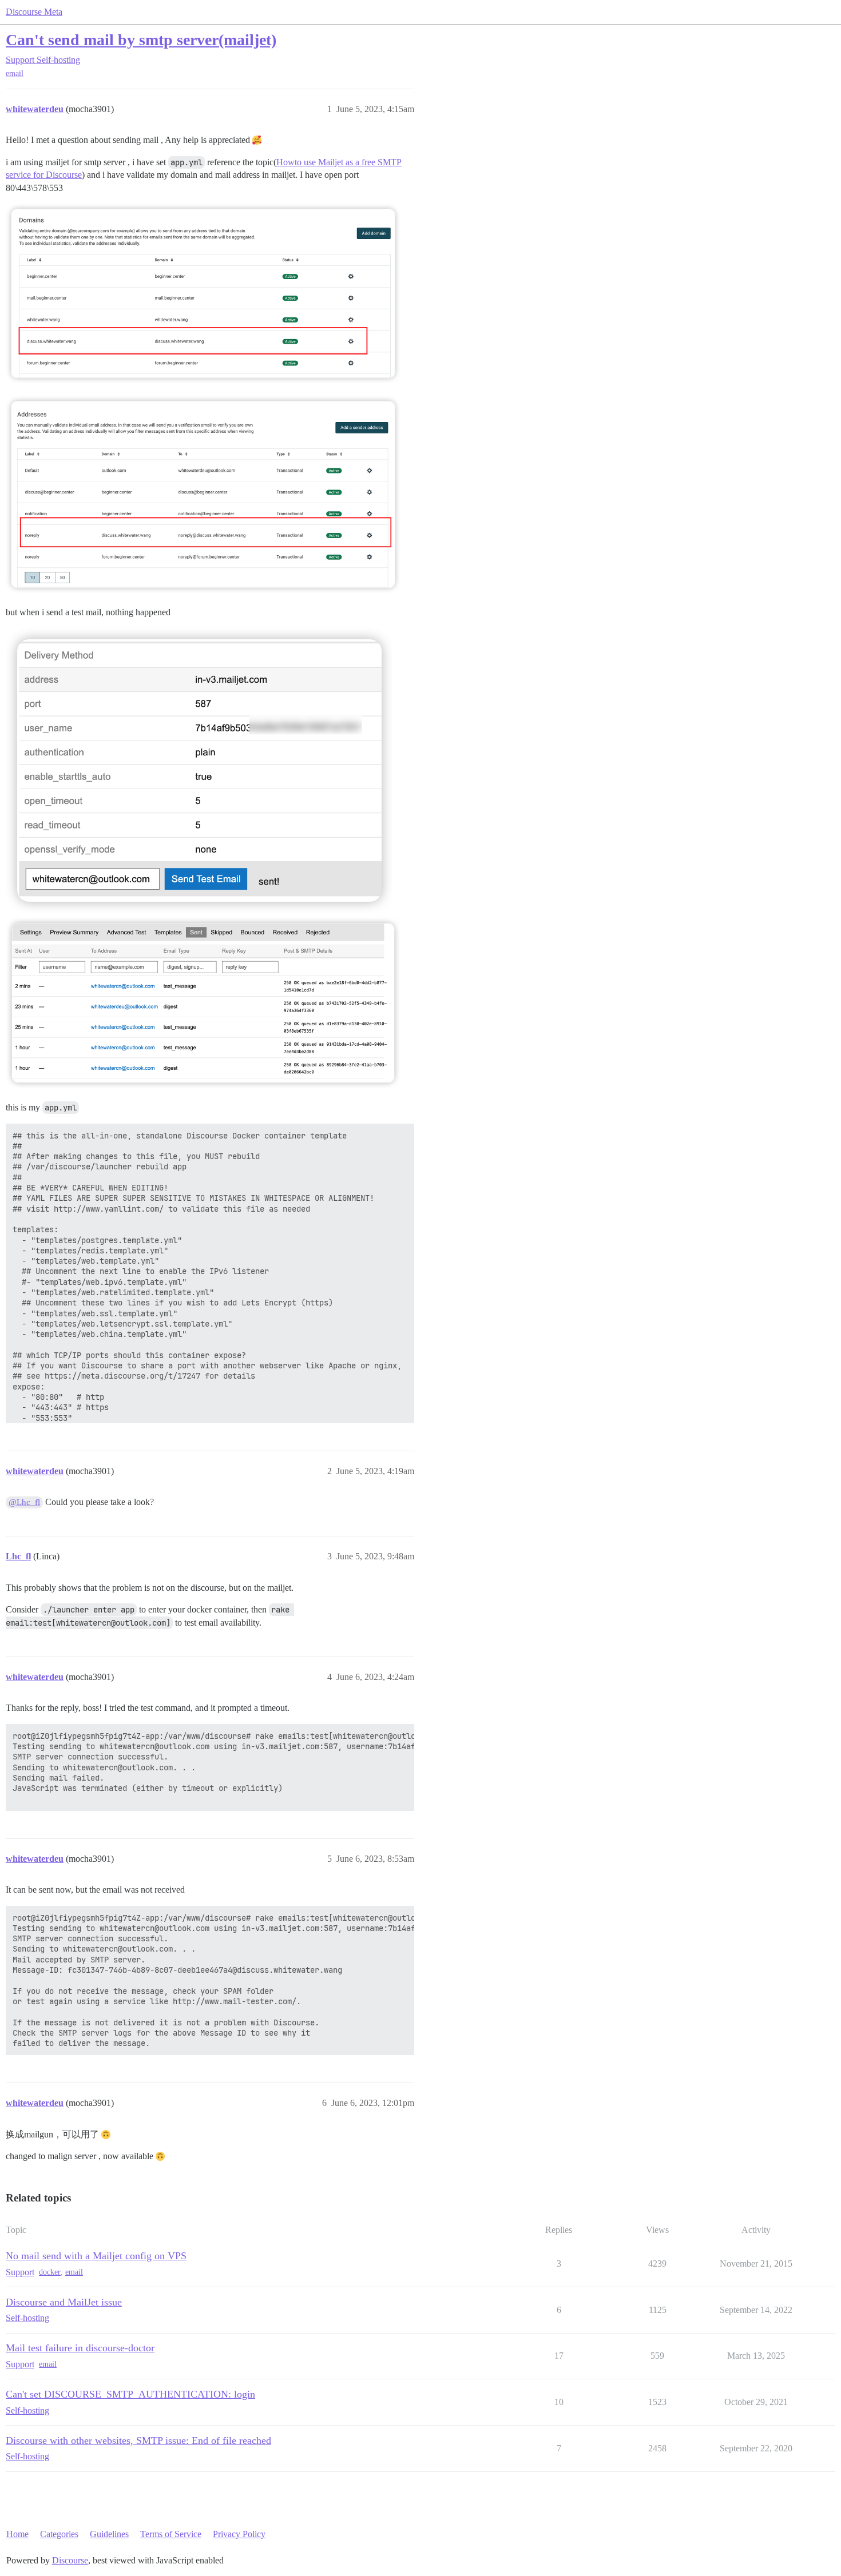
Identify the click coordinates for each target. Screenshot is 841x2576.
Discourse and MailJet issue (64, 2302)
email (15, 73)
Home (17, 2534)
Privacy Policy (239, 2534)
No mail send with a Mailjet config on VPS (96, 2256)
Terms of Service (171, 2534)
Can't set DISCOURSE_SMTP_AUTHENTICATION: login (130, 2394)
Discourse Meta (34, 12)
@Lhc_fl (24, 1502)
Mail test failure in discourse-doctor (80, 2348)
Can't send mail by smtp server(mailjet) (141, 40)
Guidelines (109, 2534)
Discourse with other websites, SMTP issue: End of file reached (138, 2440)
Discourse (70, 2560)
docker (50, 2272)
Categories (59, 2534)
